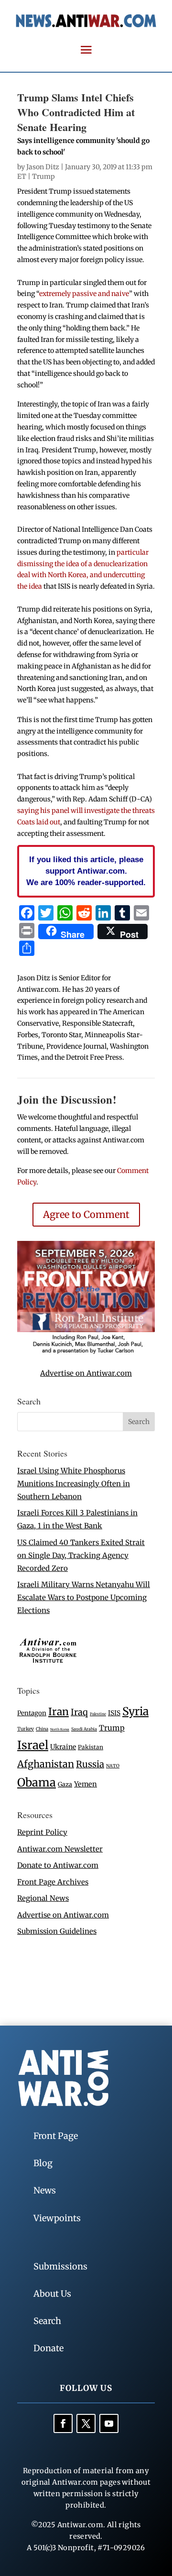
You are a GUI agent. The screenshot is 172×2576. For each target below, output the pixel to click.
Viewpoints (57, 2218)
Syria (135, 1711)
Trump (43, 176)
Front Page (56, 2136)
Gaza (65, 1784)
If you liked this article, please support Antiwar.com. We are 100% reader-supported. (86, 871)
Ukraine (63, 1747)
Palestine (98, 1714)
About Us (52, 2294)
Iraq (79, 1712)
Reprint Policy (42, 1832)
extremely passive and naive (84, 294)
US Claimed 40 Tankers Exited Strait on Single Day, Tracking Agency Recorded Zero (81, 1555)
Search (47, 2321)
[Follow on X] (86, 2423)
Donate (48, 2348)
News (45, 2190)
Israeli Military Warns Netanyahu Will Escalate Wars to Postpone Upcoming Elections (84, 1597)
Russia (90, 1764)
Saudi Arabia (84, 1729)
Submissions (60, 2266)
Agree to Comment (86, 1214)
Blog (43, 2163)
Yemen (86, 1784)
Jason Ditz (43, 167)
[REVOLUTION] (86, 1352)
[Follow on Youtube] (109, 2423)
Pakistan (91, 1747)
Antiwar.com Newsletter (60, 1849)
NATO (113, 1766)
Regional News (43, 1898)
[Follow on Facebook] (63, 2423)
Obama (37, 1782)
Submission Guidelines (57, 1931)
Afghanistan (46, 1764)
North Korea (60, 1729)
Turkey (26, 1729)
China (42, 1729)
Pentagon (32, 1713)
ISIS (114, 1713)
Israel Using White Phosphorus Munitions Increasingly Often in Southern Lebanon (74, 1484)
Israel (33, 1745)
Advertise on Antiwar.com (86, 1373)
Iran (59, 1712)
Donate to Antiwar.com (58, 1865)
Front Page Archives (53, 1882)
